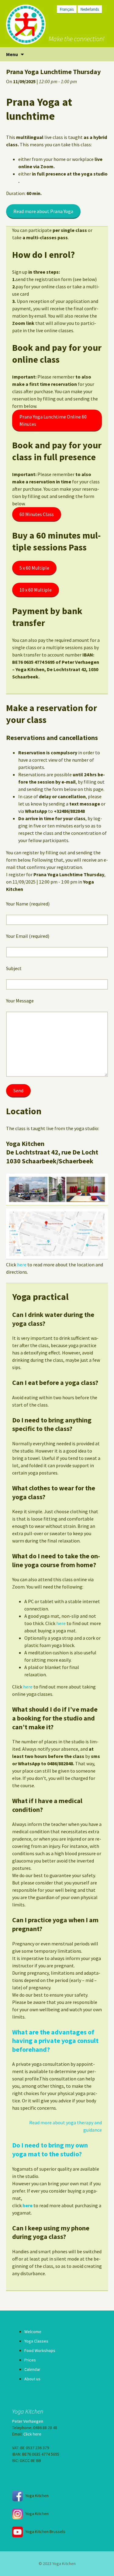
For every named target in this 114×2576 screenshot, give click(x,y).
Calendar (32, 2369)
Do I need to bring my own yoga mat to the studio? (50, 2149)
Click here (32, 2434)
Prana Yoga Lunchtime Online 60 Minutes (53, 420)
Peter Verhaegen (28, 2421)
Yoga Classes (36, 2341)
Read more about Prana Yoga (43, 211)
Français (67, 9)
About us (32, 2379)
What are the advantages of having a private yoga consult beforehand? (55, 2041)
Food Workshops (40, 2350)
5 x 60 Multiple (34, 568)
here (22, 1265)
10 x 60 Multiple (36, 590)
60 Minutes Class (37, 514)
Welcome (33, 2332)
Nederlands (90, 9)
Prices (30, 2360)
